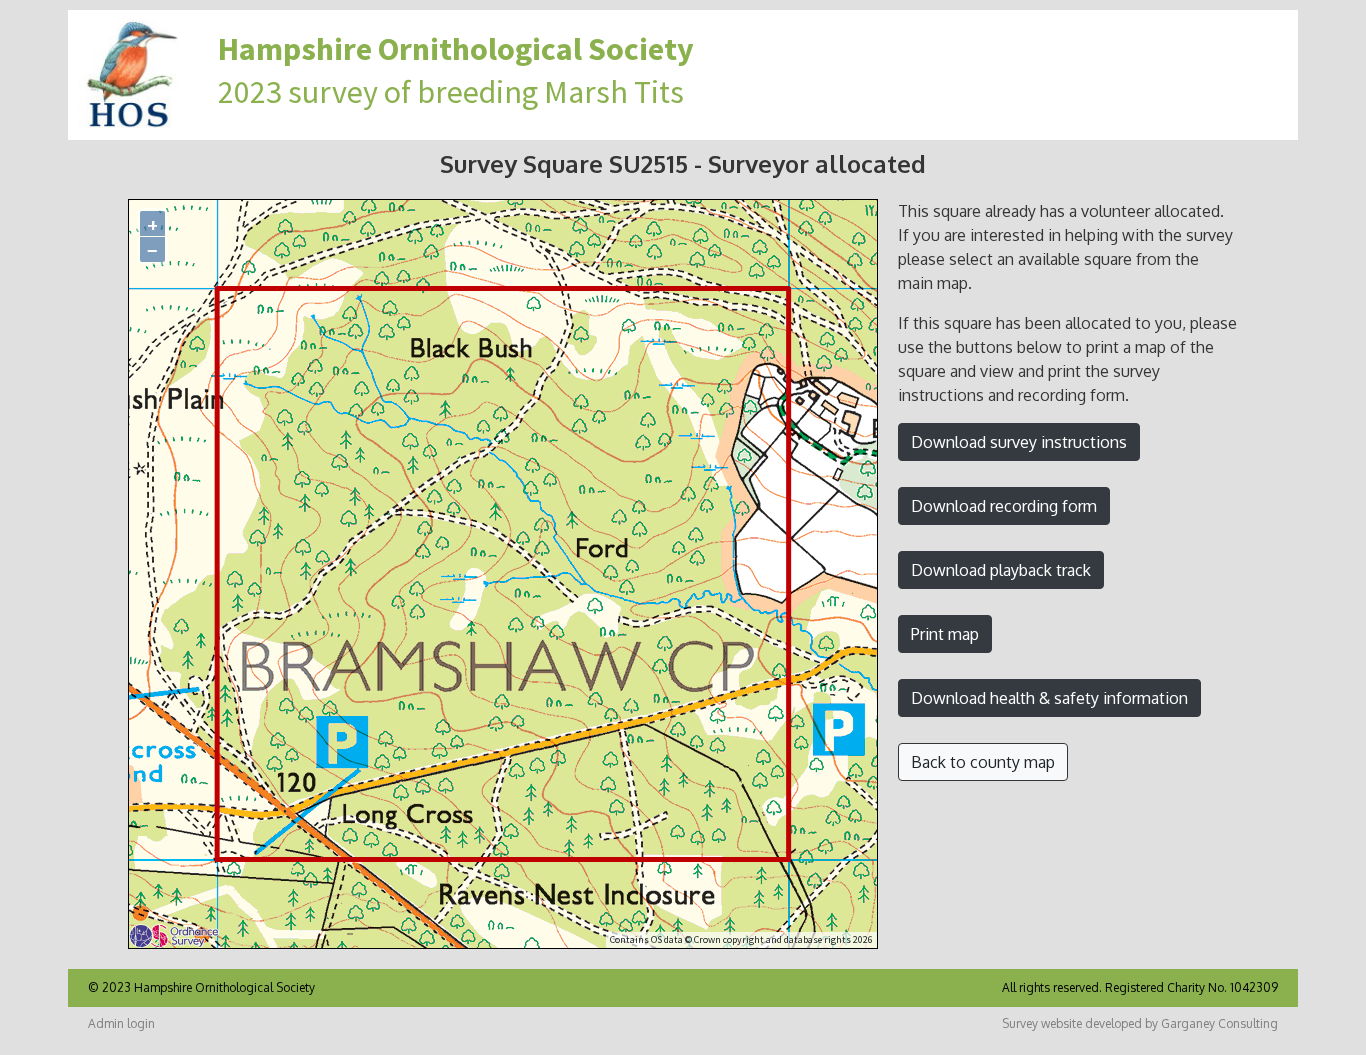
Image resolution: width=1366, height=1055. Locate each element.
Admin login (121, 1023)
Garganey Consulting (1219, 1023)
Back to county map (983, 762)
